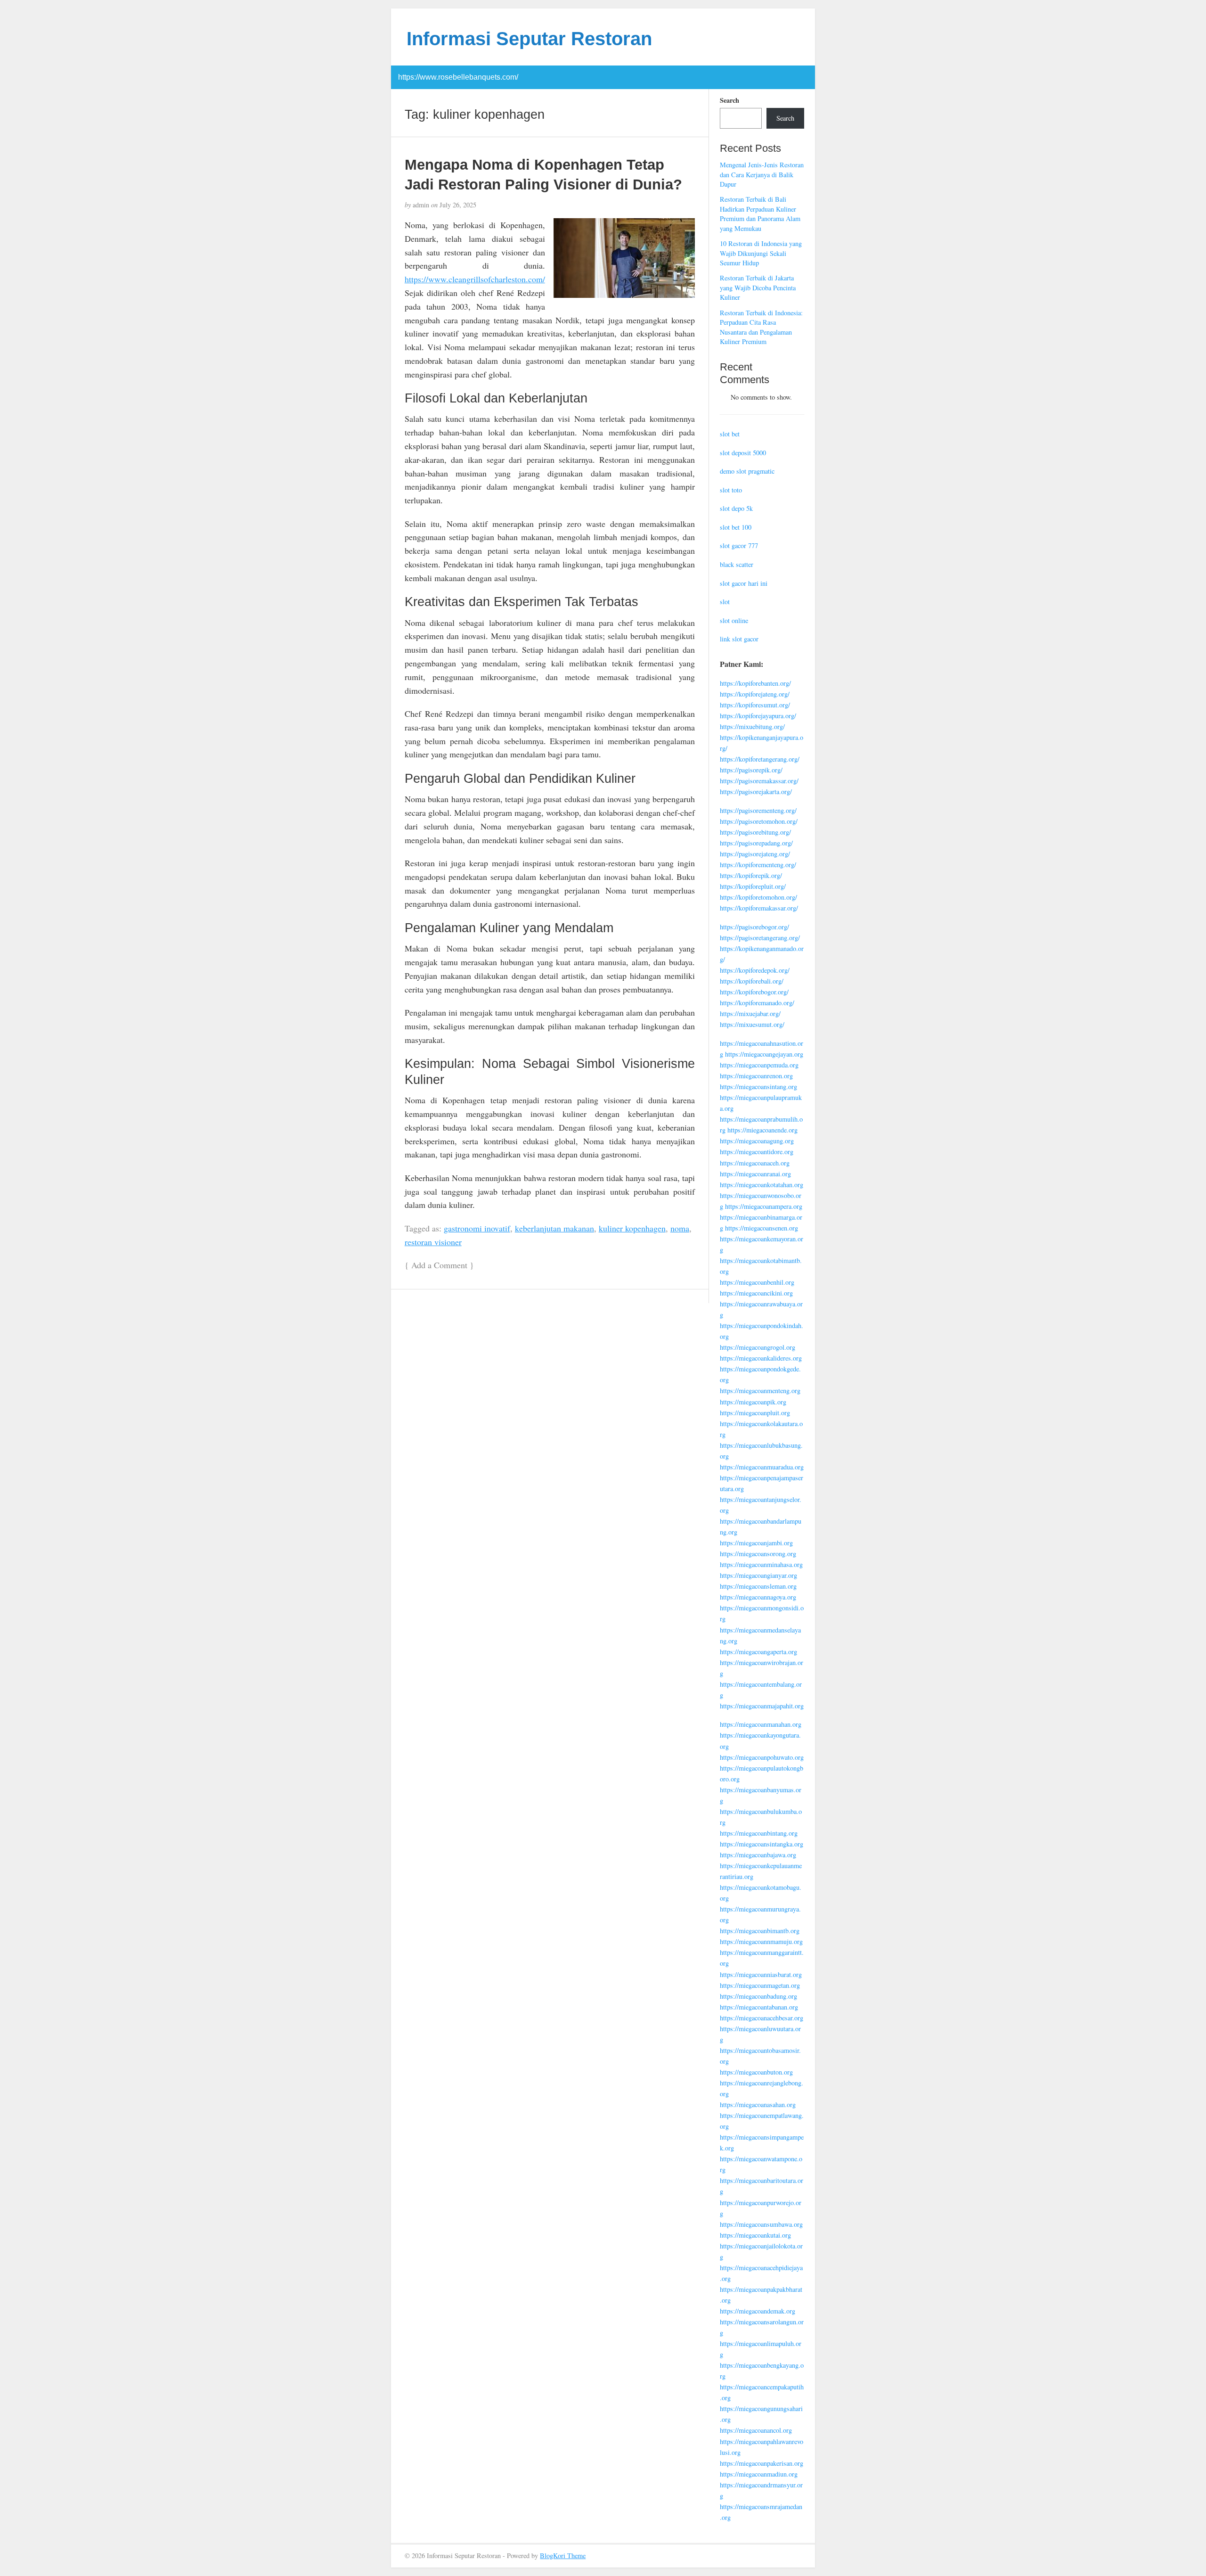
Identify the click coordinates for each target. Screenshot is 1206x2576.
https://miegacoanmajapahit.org (762, 1706)
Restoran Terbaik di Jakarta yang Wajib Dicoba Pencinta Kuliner (758, 287)
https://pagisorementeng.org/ (758, 810)
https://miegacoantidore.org (757, 1152)
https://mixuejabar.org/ (750, 1013)
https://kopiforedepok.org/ (755, 970)
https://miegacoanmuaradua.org (762, 1467)
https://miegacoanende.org (762, 1130)
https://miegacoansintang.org (758, 1087)
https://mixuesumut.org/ (752, 1024)
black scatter (737, 564)
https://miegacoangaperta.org (758, 1652)
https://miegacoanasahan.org (758, 2104)
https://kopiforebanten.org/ (755, 683)
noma (680, 1228)
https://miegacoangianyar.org (758, 1575)
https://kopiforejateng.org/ (755, 694)
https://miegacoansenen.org (762, 1228)
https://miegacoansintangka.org (762, 1844)
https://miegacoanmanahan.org (761, 1724)
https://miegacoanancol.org (756, 2430)
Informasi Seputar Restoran (529, 39)
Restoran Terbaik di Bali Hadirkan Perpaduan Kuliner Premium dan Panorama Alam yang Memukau (760, 214)
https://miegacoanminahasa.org (761, 1564)
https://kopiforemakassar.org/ (759, 908)
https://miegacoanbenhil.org (757, 1282)
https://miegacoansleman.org (758, 1586)
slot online (734, 620)
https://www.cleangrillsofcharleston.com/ (475, 279)
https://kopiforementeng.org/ (758, 865)
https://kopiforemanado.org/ (757, 1003)
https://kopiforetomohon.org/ (758, 897)
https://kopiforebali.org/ (752, 981)
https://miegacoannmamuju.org (761, 1941)
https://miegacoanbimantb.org (760, 1931)
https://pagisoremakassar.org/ (759, 781)
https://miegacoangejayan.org (764, 1054)
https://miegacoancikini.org (756, 1293)
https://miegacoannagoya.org (758, 1597)
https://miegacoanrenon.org (756, 1076)
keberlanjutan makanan (554, 1228)
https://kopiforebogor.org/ (754, 992)
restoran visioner (433, 1242)
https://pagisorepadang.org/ (756, 843)
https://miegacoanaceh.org (755, 1163)
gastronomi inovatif (477, 1228)
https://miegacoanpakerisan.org (762, 2463)
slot (725, 602)
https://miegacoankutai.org (755, 2235)
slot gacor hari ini (744, 583)
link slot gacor (739, 639)
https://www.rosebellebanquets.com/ (458, 77)
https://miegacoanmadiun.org (759, 2474)
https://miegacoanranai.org (755, 1174)
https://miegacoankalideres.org (761, 1358)
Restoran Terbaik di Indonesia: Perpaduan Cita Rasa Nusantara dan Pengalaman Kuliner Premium (761, 327)
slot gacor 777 (739, 546)
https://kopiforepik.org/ (751, 875)
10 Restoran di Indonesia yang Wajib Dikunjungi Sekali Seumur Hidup (761, 253)
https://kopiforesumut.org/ (755, 705)
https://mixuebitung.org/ (752, 726)
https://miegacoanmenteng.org (760, 1391)
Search (729, 100)
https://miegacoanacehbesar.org (762, 2018)
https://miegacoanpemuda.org (759, 1065)
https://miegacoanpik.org (753, 1402)
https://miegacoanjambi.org (756, 1543)
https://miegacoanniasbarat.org (761, 1974)
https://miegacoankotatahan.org (762, 1185)
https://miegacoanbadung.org (758, 1996)
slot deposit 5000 (743, 453)
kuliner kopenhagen (632, 1228)
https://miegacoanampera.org (764, 1206)
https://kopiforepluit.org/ (753, 886)
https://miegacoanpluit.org (755, 1413)
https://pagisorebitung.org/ (755, 832)
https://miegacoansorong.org (758, 1554)
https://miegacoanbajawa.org (758, 1855)
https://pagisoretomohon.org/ (759, 821)
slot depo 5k (736, 508)
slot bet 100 (736, 527)
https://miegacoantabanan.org (759, 2007)
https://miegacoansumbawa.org (761, 2224)
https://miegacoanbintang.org (759, 1833)
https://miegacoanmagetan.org (760, 1985)
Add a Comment (439, 1265)
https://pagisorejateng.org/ (755, 854)
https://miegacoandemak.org (758, 2311)
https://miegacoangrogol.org (758, 1347)
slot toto (731, 490)
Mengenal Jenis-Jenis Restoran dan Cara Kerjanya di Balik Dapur (762, 174)
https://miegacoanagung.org (757, 1141)
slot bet (730, 434)
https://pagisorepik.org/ (751, 770)
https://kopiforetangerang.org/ (760, 759)
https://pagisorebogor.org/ (754, 927)
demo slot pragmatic (747, 471)
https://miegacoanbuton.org (756, 2072)
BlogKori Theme (563, 2555)
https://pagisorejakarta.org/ (756, 792)
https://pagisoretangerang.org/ (760, 938)
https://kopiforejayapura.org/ (758, 716)
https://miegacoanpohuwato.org (762, 1757)
